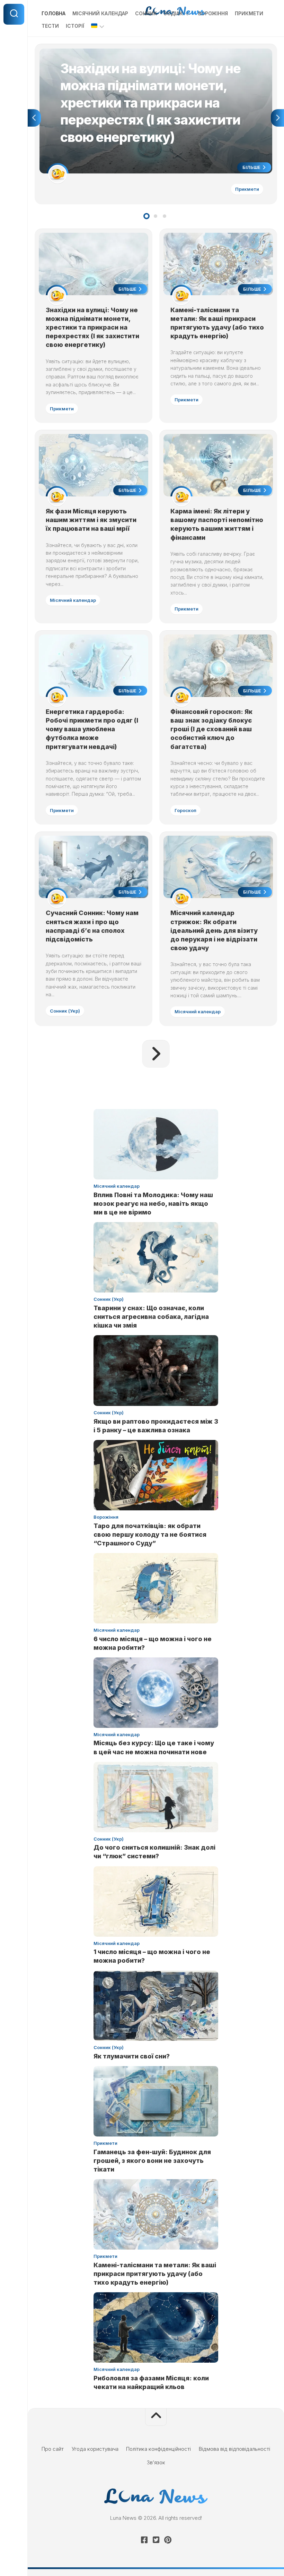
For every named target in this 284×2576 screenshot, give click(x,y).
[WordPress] (156, 2540)
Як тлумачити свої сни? (132, 2056)
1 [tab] (147, 216)
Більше (252, 167)
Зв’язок (156, 2462)
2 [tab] (156, 216)
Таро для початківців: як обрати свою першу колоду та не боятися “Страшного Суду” (150, 1534)
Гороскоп (185, 810)
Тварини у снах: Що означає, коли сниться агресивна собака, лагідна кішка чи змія (151, 1317)
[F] (144, 2540)
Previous (34, 118)
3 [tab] (165, 216)
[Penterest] (168, 2540)
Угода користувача (95, 2449)
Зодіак (173, 13)
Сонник (146, 13)
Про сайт (53, 2449)
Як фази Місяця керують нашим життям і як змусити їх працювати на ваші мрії (91, 520)
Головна (54, 13)
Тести (50, 26)
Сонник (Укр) (65, 1011)
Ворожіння (213, 13)
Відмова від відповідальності (234, 2449)
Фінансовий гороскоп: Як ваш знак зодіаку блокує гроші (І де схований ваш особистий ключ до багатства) (211, 729)
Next (277, 118)
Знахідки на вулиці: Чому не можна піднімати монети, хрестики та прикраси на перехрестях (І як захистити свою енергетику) (155, 56)
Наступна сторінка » (156, 1054)
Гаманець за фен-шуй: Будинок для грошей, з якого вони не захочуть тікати (152, 2161)
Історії (75, 26)
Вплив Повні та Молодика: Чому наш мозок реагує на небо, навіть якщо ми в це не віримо (153, 1204)
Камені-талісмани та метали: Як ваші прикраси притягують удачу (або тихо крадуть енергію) (155, 2274)
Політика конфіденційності (158, 2449)
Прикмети (249, 13)
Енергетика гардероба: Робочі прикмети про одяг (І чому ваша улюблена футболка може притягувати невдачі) (92, 729)
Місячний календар (100, 13)
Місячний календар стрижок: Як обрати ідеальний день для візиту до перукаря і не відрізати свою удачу (214, 930)
